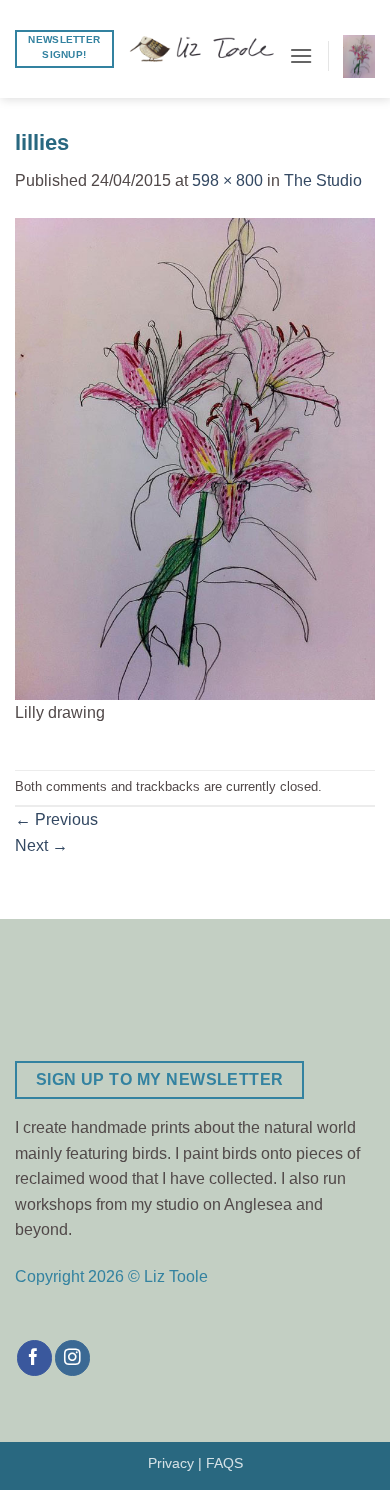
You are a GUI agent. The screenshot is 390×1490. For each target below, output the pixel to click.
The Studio (323, 180)
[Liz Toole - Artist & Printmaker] (201, 49)
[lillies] (195, 457)
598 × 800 (227, 180)
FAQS (224, 1463)
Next (41, 845)
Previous (56, 819)
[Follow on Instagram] (72, 1358)
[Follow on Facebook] (34, 1358)
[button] (301, 55)
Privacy (171, 1463)
